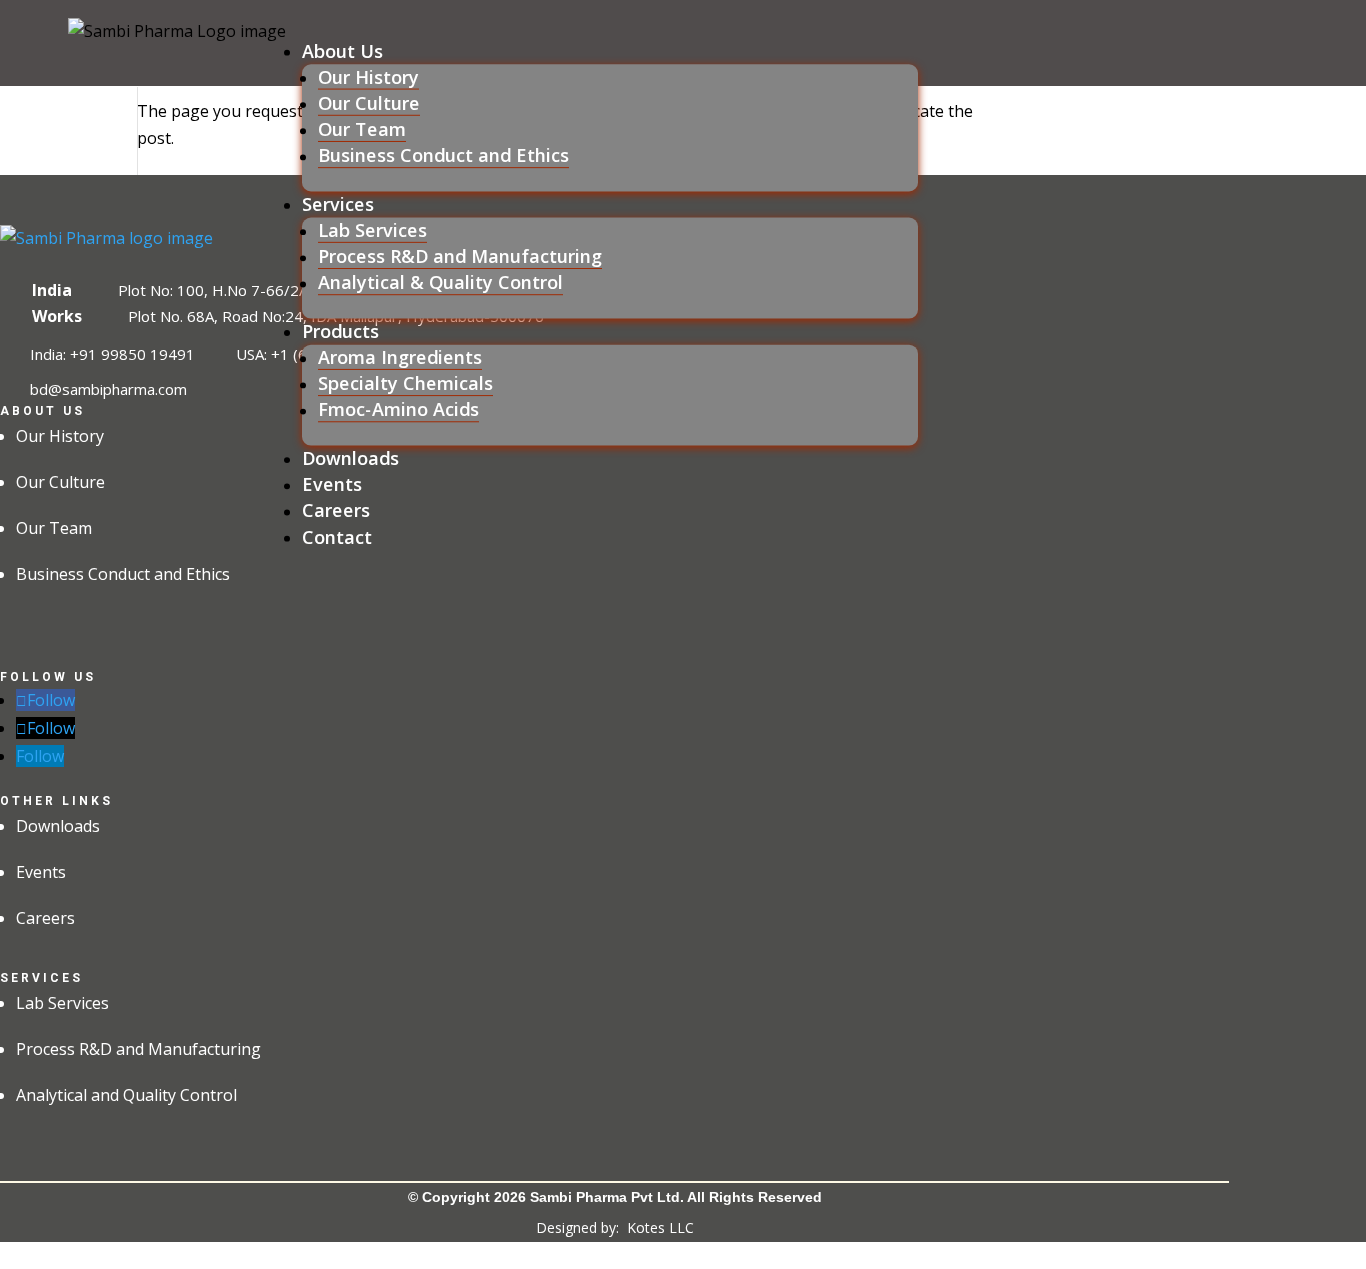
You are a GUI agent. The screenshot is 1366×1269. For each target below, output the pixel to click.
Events (332, 484)
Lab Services (372, 230)
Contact (337, 536)
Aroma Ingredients (400, 357)
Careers (336, 510)
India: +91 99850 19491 (112, 353)
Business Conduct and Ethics (443, 155)
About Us (342, 50)
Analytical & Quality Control (440, 282)
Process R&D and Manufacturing (460, 256)
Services (338, 203)
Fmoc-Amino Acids (398, 409)
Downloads (350, 458)
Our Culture (369, 103)
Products (340, 330)
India (52, 290)
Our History (368, 76)
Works (57, 316)
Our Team (362, 129)
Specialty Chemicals (405, 383)
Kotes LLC (660, 1227)
